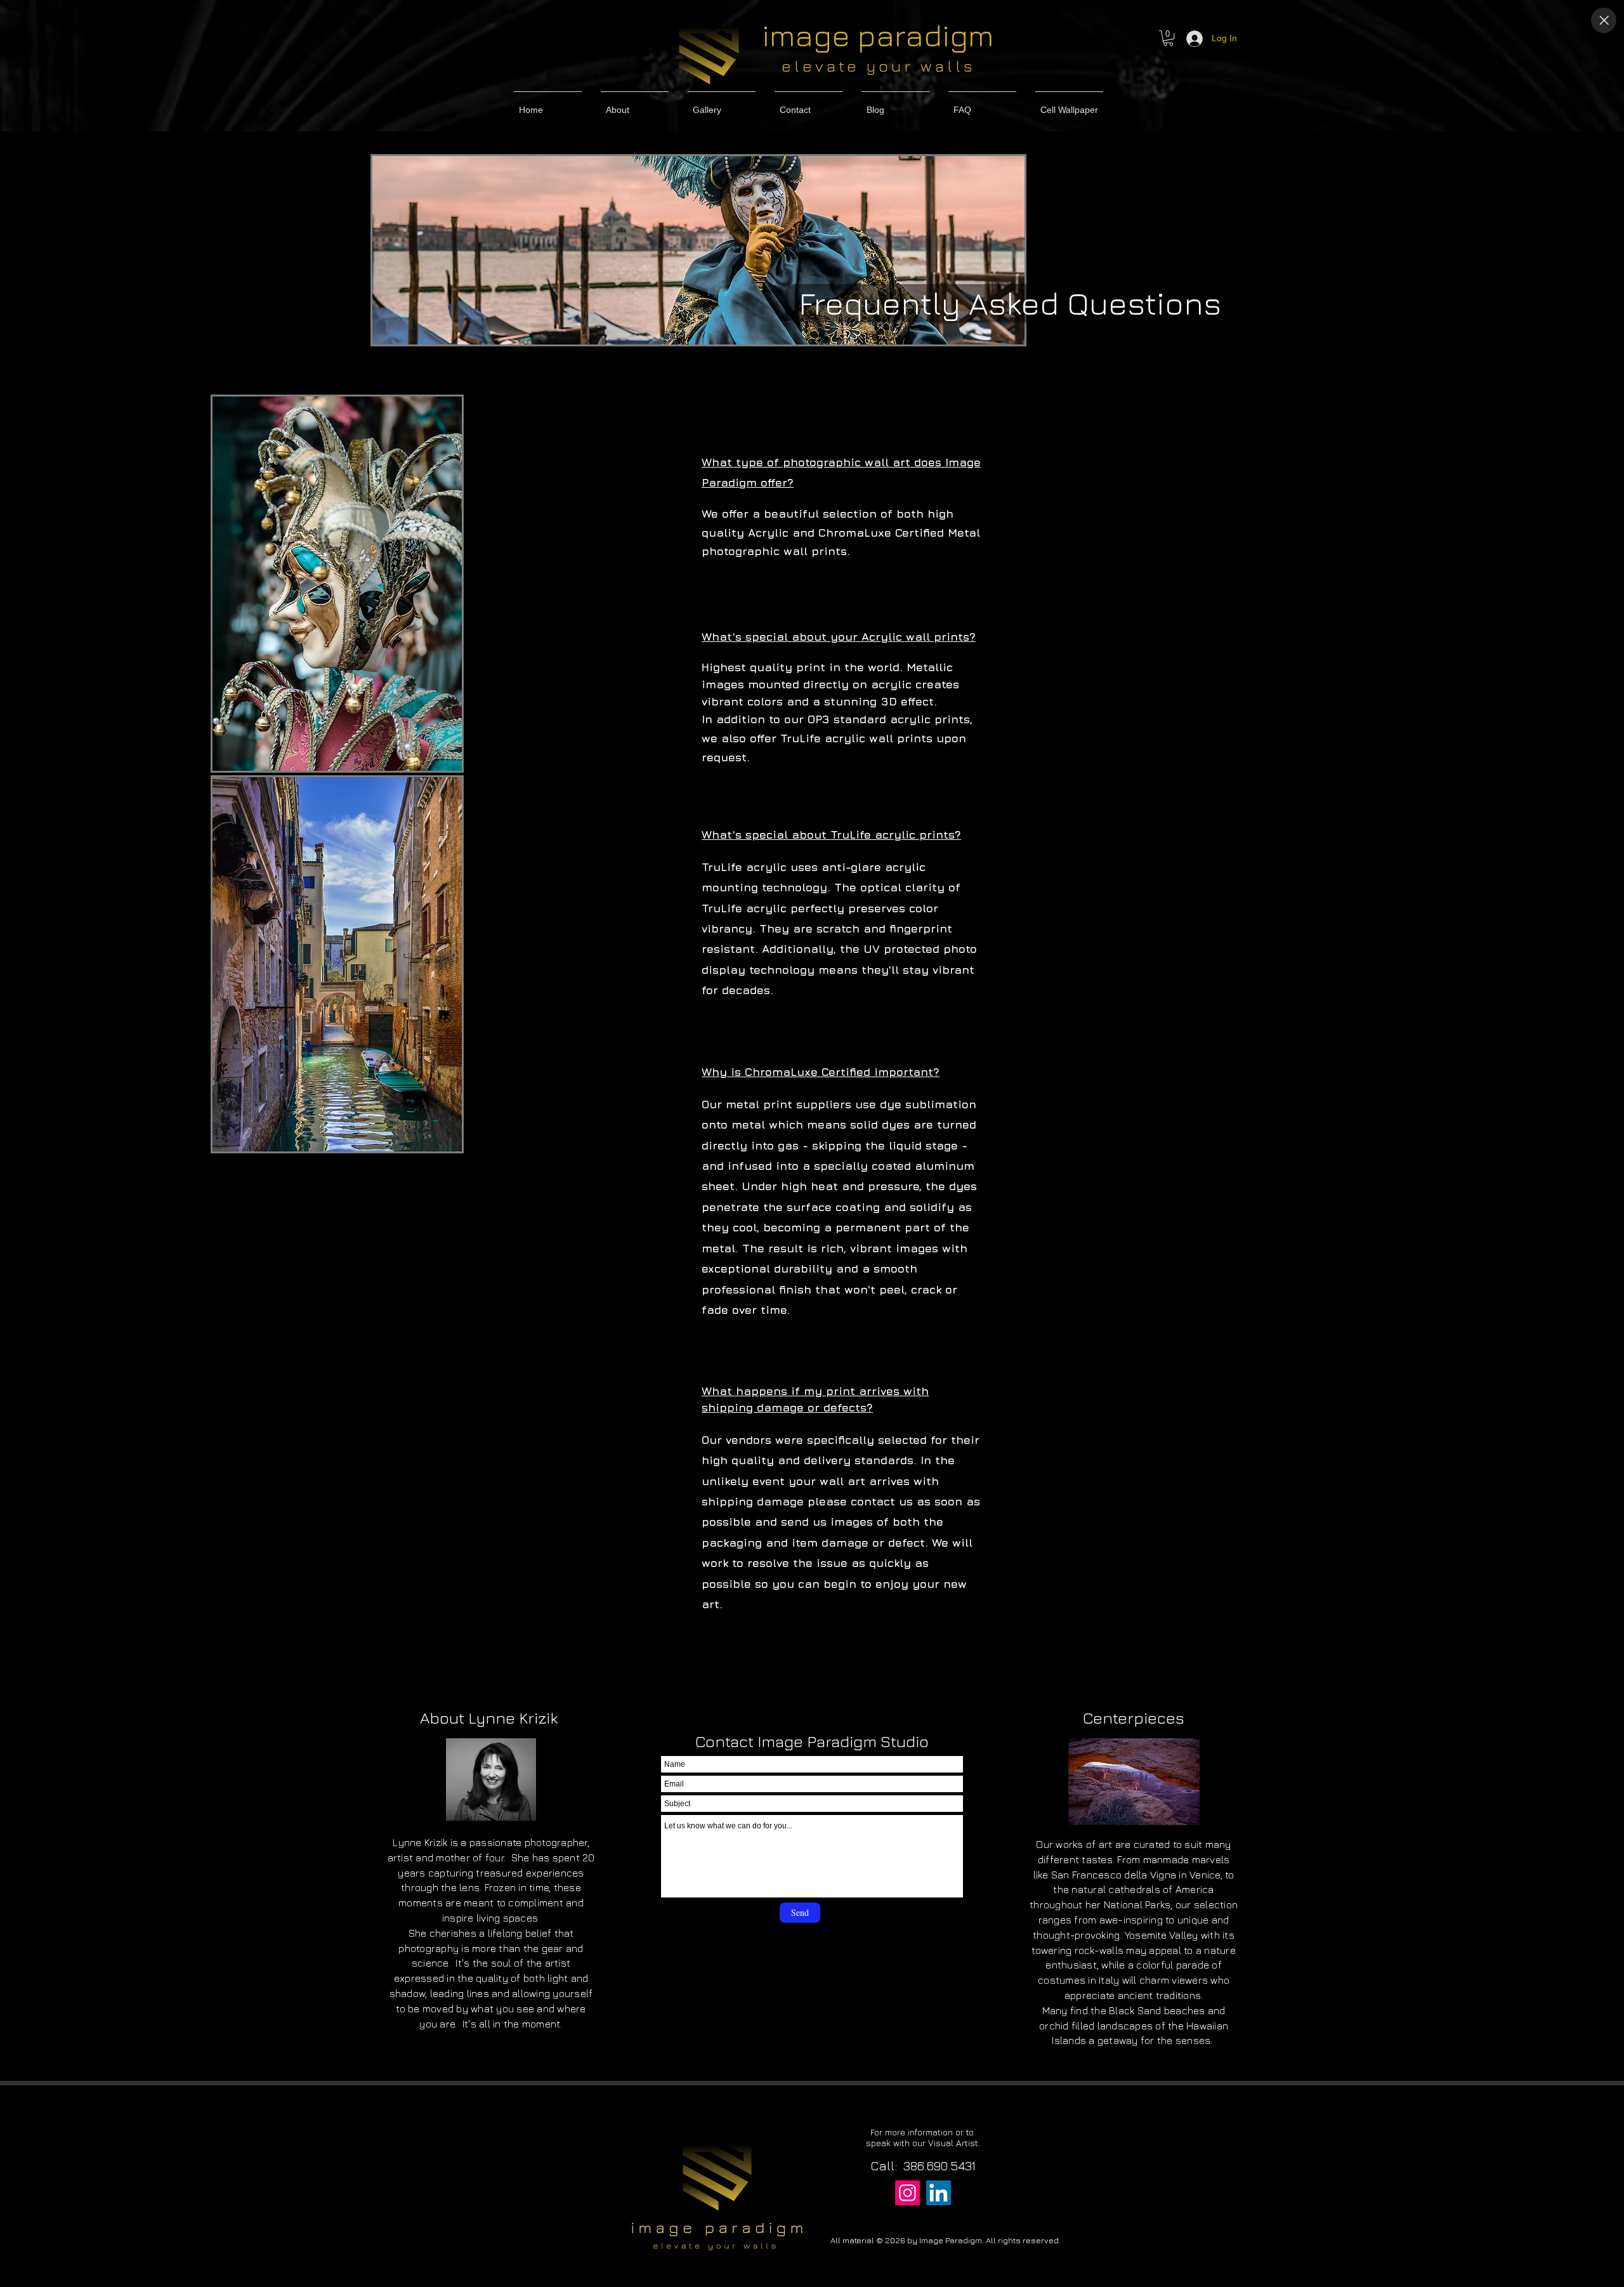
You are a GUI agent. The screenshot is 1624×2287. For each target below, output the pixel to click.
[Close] (1604, 20)
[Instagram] (907, 2193)
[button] (1168, 38)
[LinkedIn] (939, 2193)
